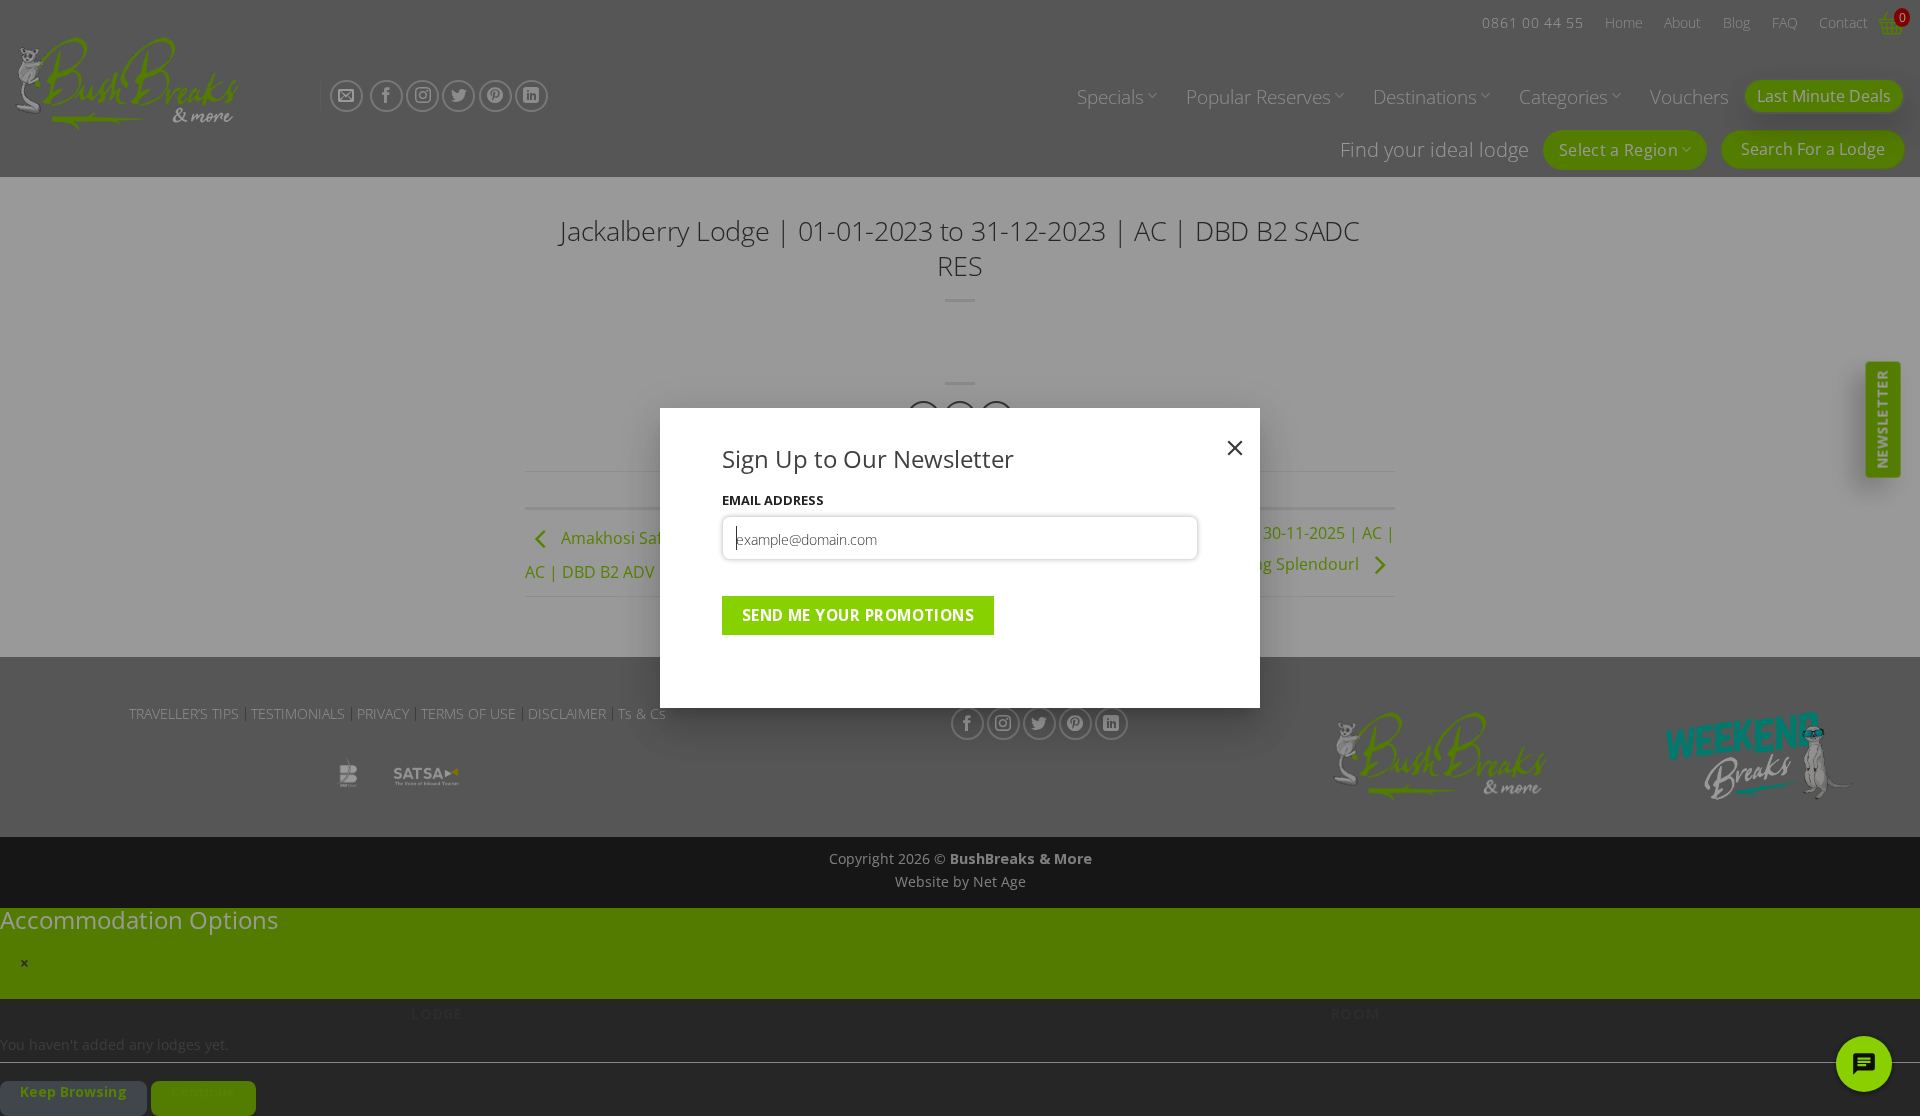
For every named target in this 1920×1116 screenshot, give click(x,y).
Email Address (773, 500)
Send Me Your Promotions (858, 615)
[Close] (1235, 448)
